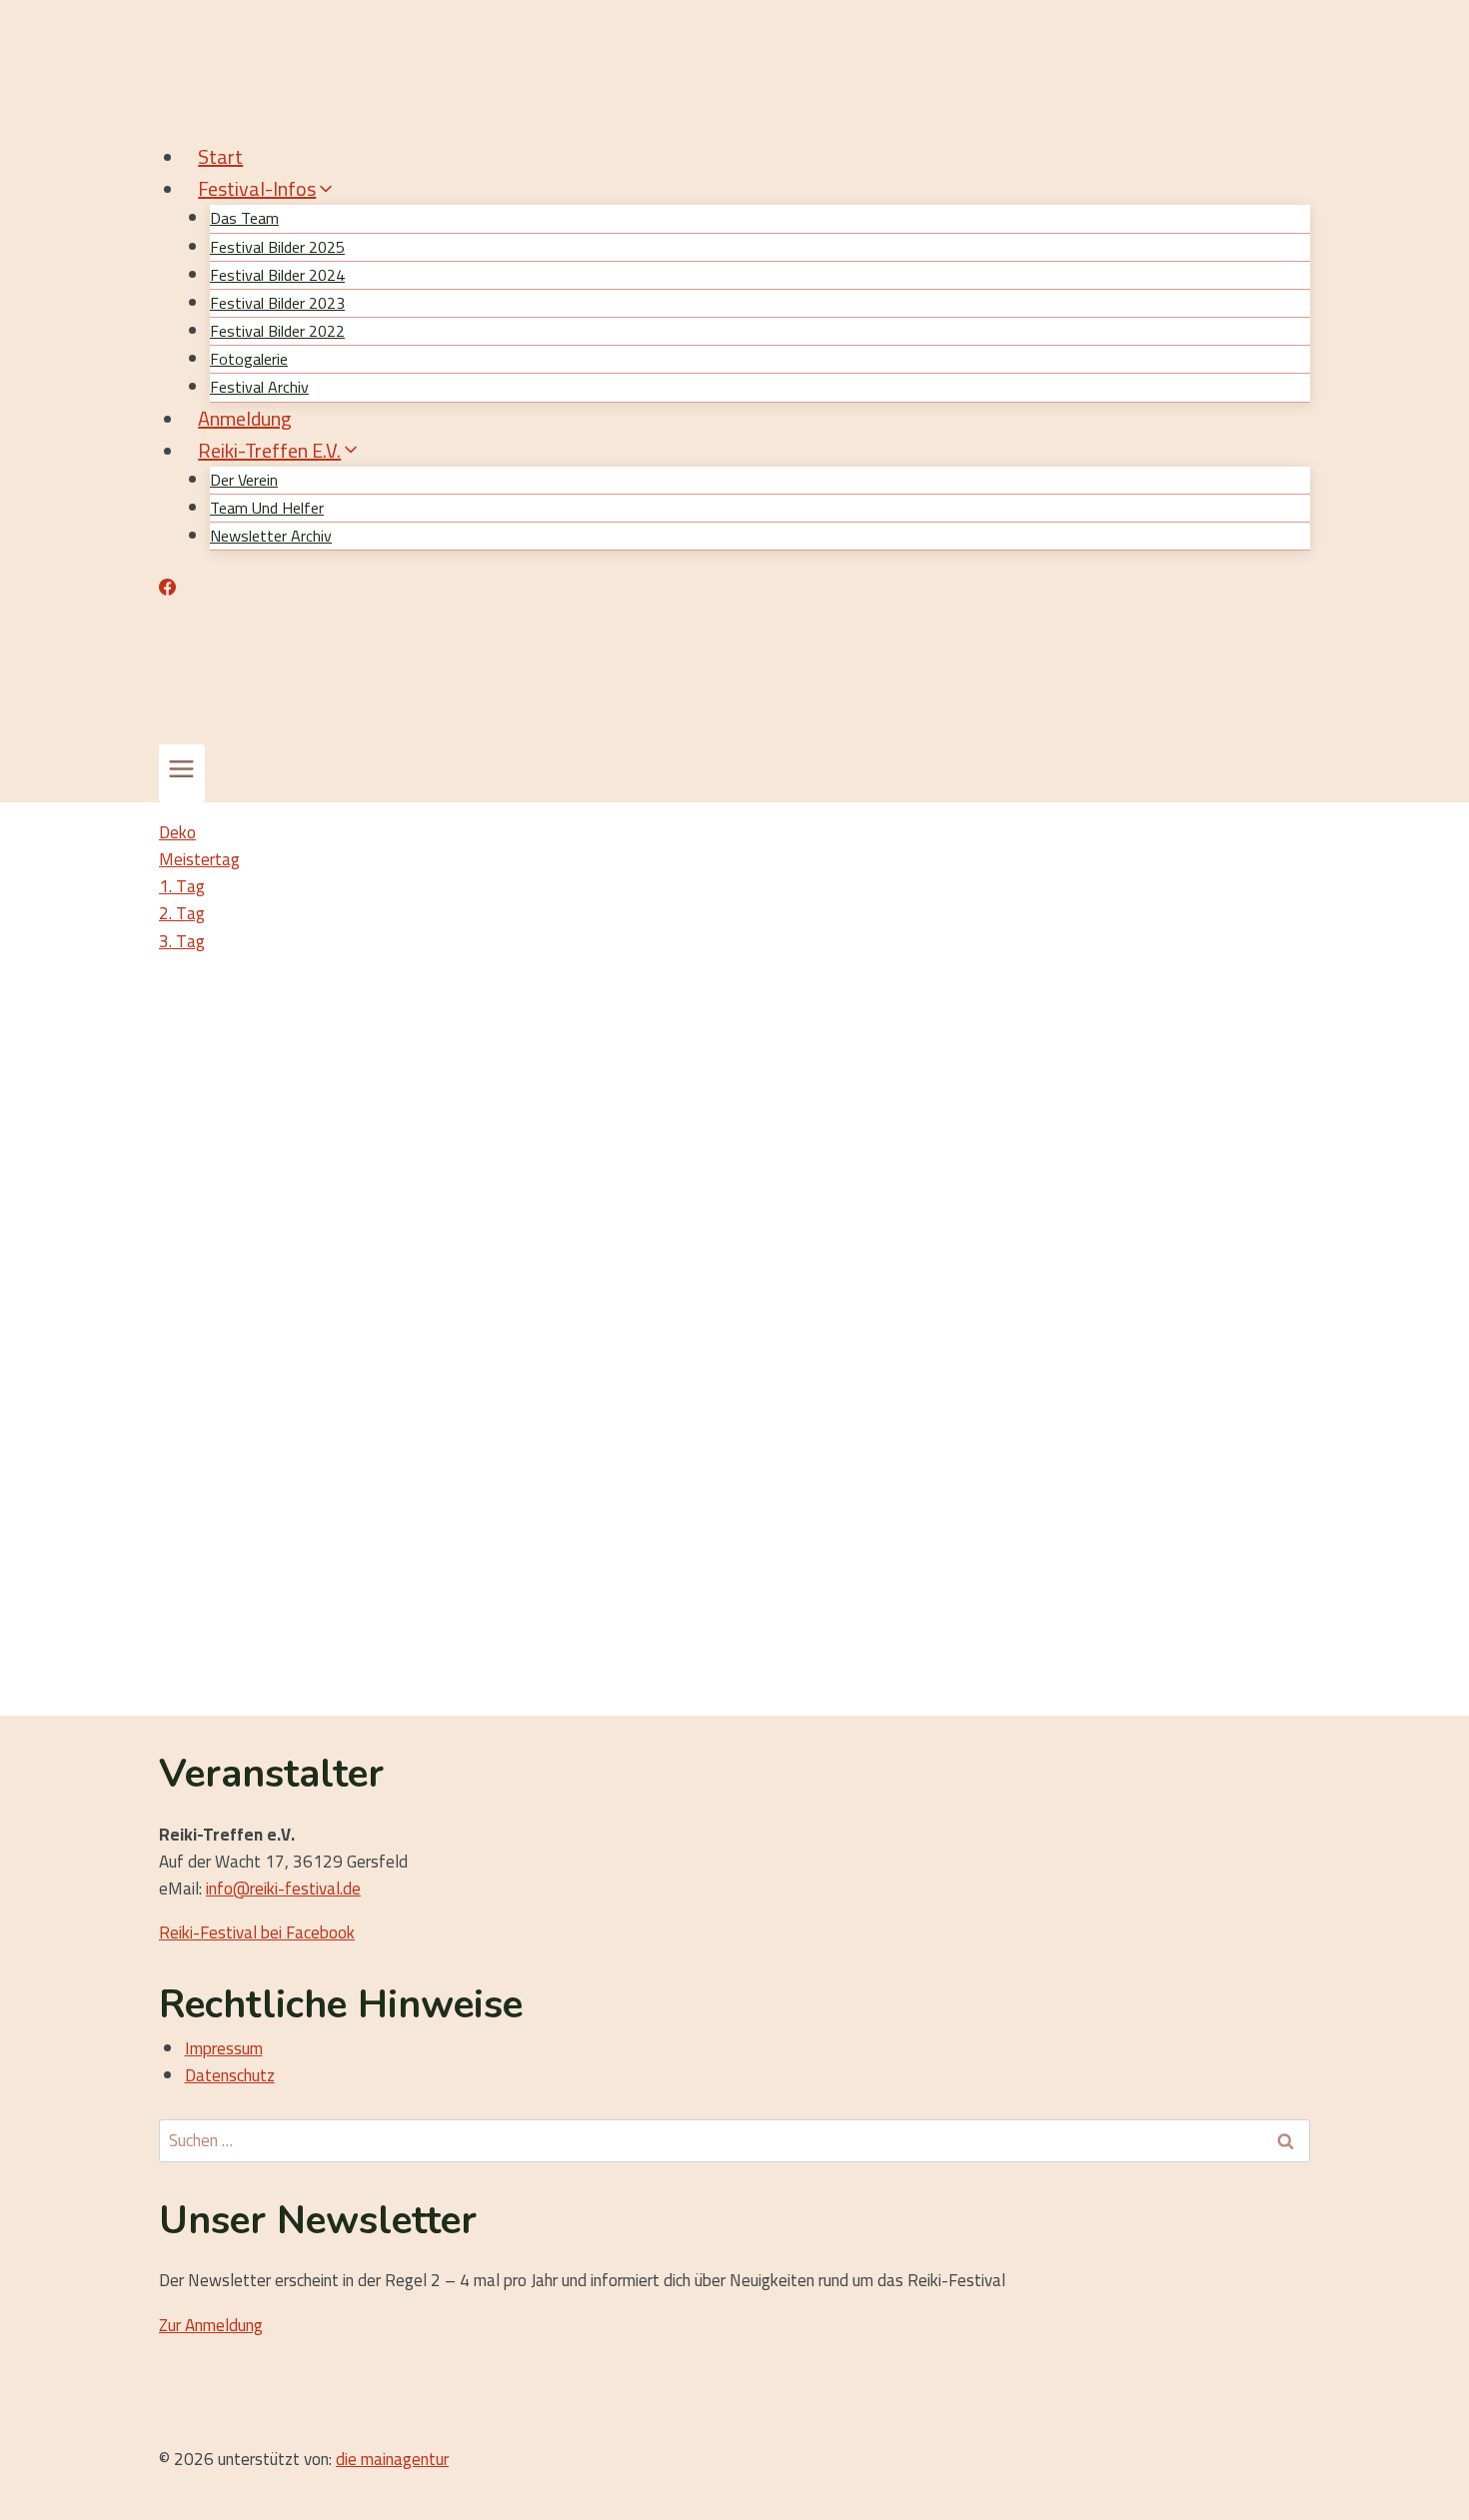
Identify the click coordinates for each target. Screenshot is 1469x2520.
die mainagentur (392, 2459)
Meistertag (199, 859)
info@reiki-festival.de (283, 1889)
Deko (177, 832)
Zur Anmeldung (211, 2325)
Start (220, 156)
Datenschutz (230, 2075)
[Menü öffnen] (182, 773)
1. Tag (182, 886)
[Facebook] (167, 590)
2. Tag (182, 913)
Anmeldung (245, 418)
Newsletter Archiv (271, 536)
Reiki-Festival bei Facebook (257, 1932)
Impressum (224, 2048)
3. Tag (182, 941)
